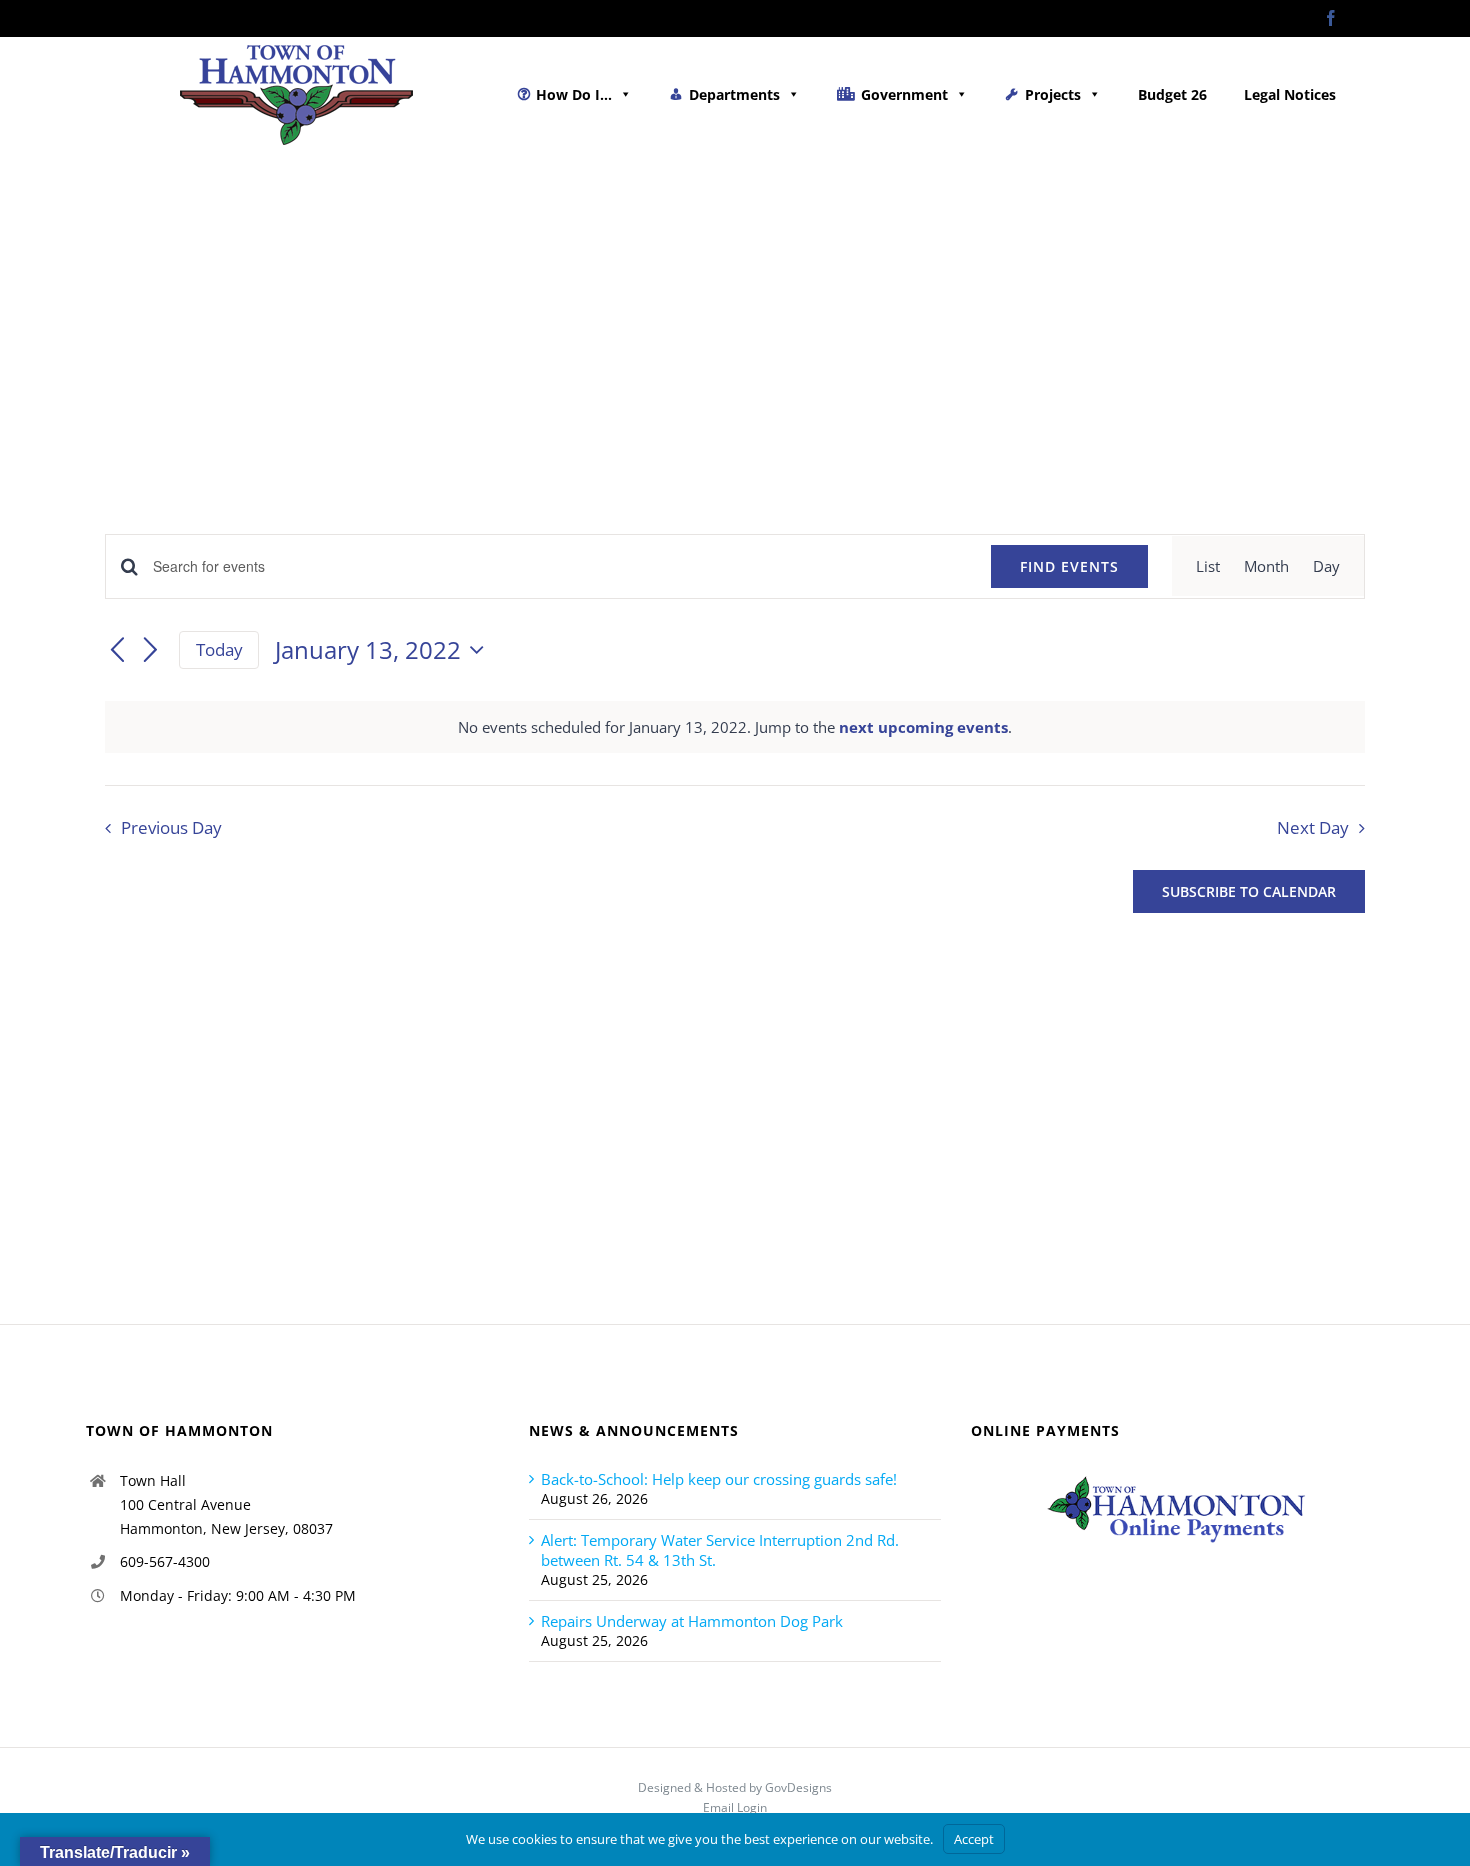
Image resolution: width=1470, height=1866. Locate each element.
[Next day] (151, 651)
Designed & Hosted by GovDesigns (735, 1787)
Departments (734, 94)
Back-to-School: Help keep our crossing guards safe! (719, 1479)
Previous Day (171, 828)
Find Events (1069, 566)
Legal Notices (1290, 94)
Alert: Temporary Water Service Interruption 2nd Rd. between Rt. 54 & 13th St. (720, 1550)
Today (219, 649)
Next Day (1313, 828)
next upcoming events (923, 727)
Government (904, 94)
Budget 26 (1172, 94)
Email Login (735, 1807)
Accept (974, 1839)
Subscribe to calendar (1249, 891)
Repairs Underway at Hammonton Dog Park (692, 1621)
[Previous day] (117, 651)
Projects (1053, 94)
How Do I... (574, 94)
